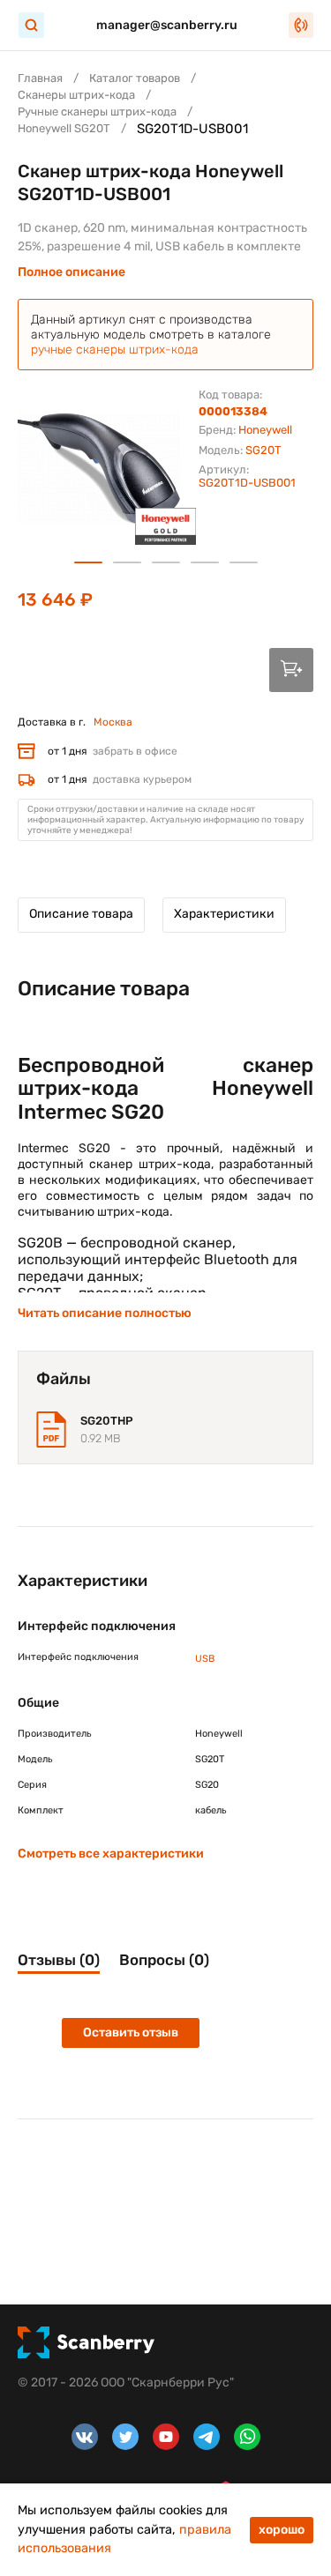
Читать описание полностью (105, 1313)
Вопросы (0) (164, 1960)
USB (205, 1659)
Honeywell (265, 430)
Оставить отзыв (131, 2033)
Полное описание (71, 272)
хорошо (282, 2530)
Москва (113, 722)
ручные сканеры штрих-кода (115, 350)
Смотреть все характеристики (111, 1854)
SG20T (263, 450)
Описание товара (81, 914)
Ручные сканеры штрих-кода (97, 112)
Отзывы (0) (59, 1960)
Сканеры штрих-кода (76, 95)
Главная (40, 78)
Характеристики (224, 914)
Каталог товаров (135, 78)
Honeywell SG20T (64, 128)
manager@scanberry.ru (167, 25)
